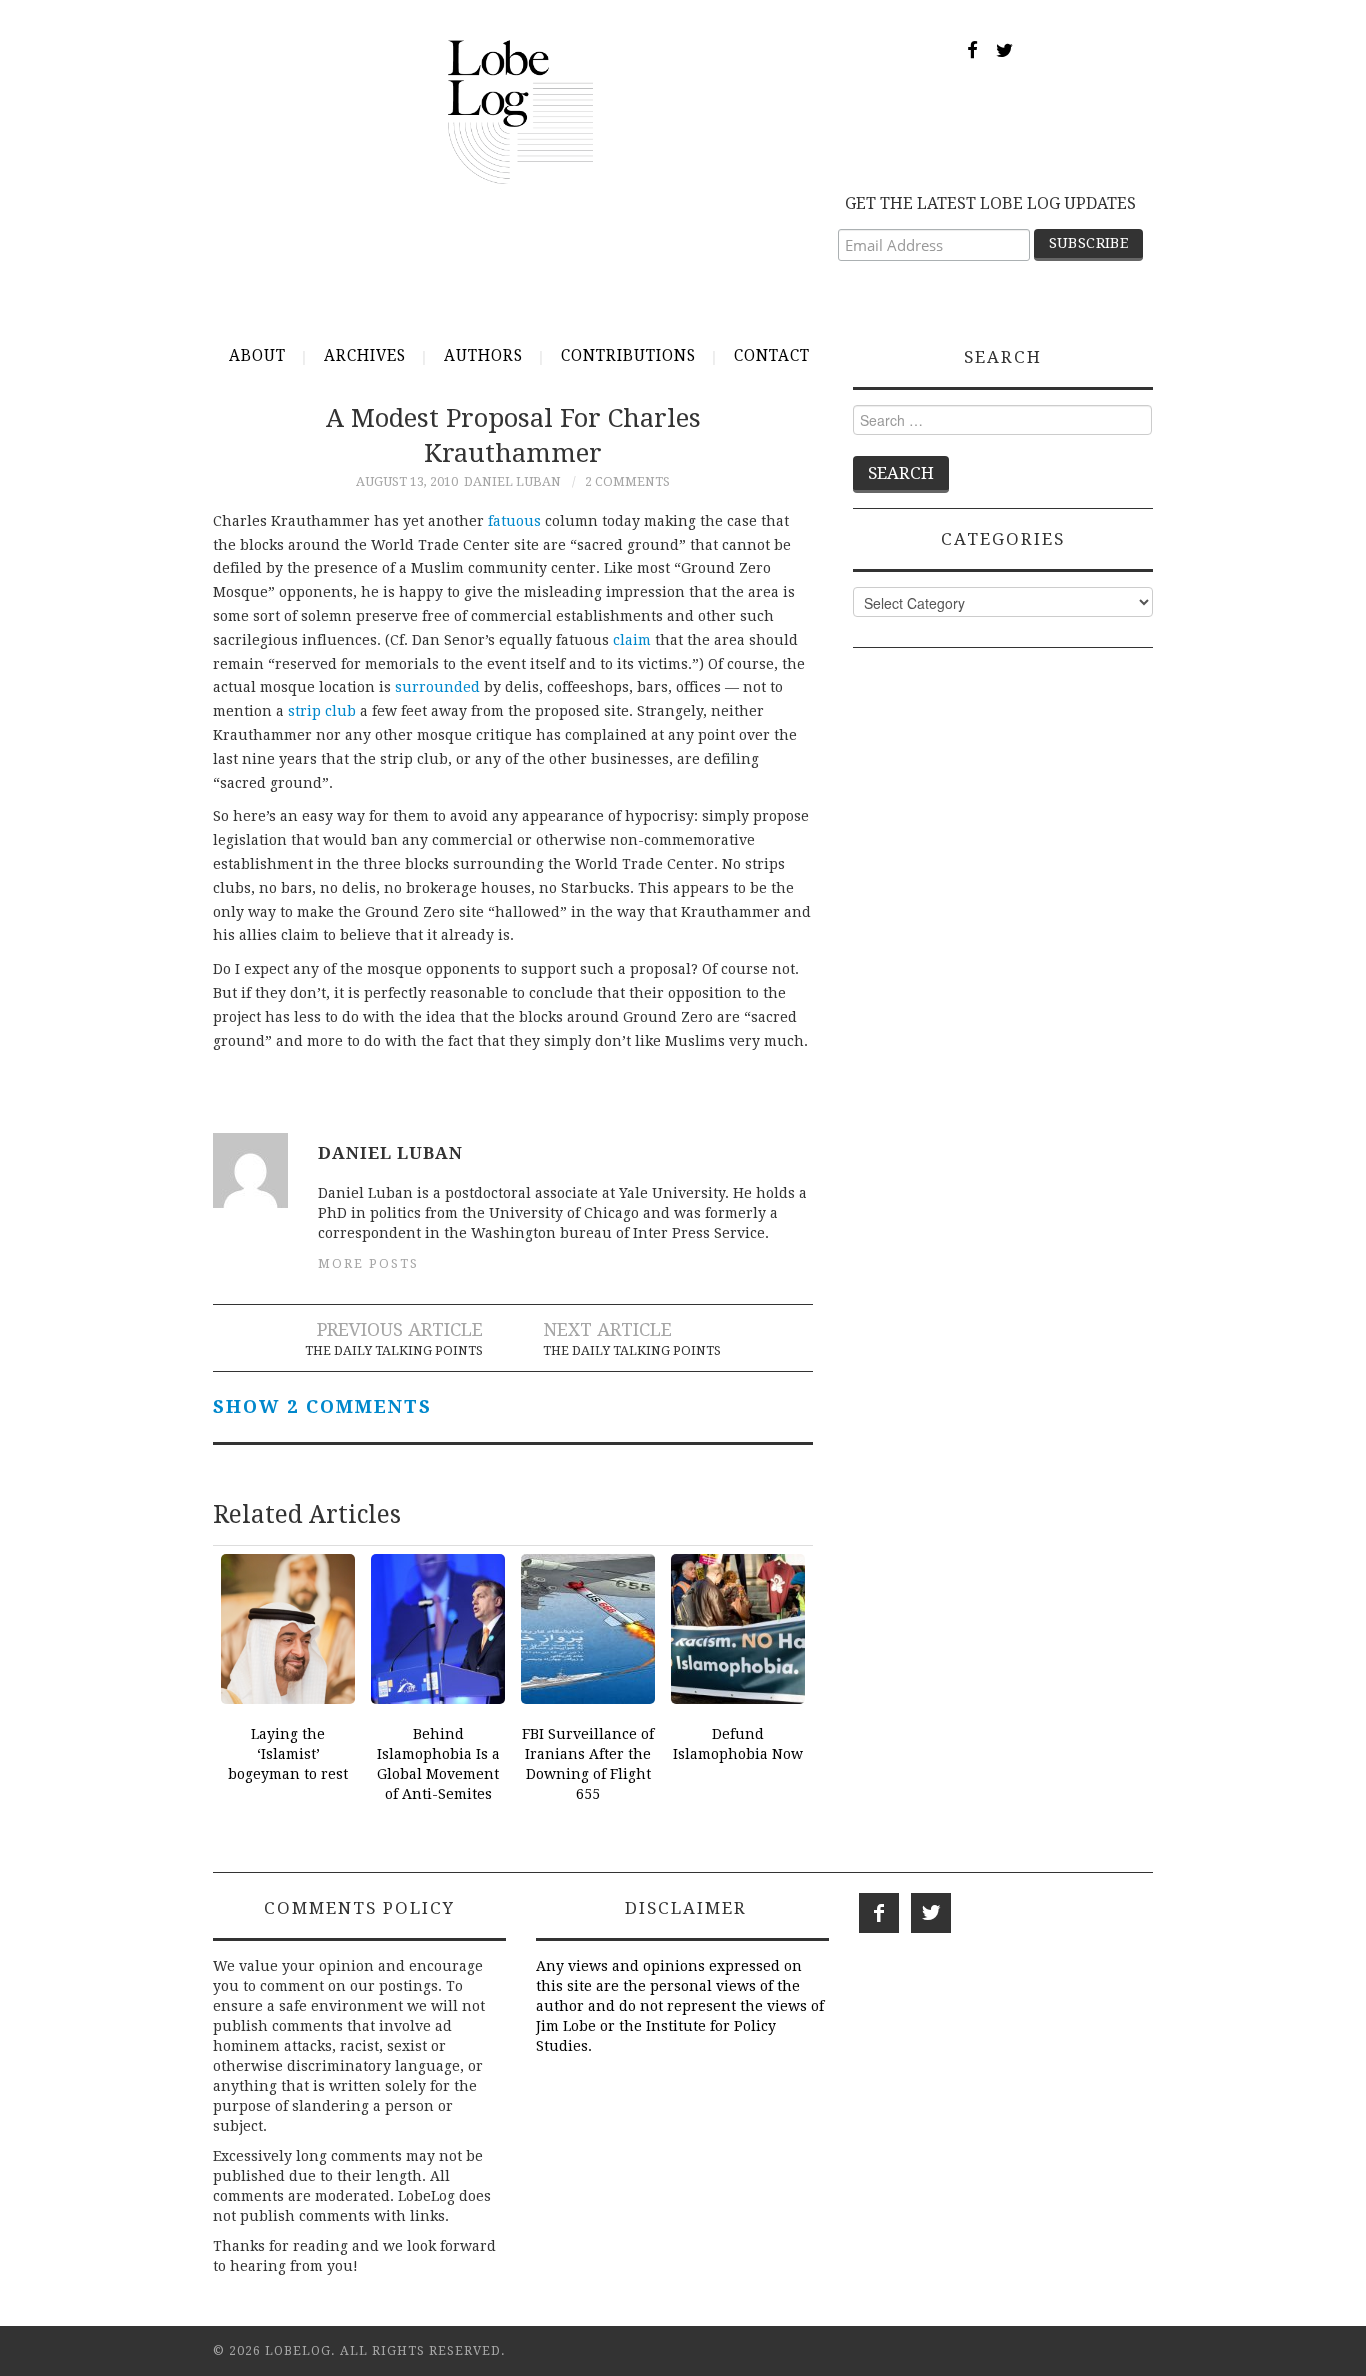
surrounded (437, 687)
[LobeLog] (520, 111)
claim (632, 640)
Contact (772, 356)
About (257, 356)
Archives (365, 356)
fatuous (514, 521)
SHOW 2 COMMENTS (322, 1406)
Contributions (628, 356)
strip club (322, 711)
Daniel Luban (512, 481)
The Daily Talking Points (394, 1350)
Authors (483, 356)
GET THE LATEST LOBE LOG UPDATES (990, 203)
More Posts (368, 1263)
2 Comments (627, 481)
